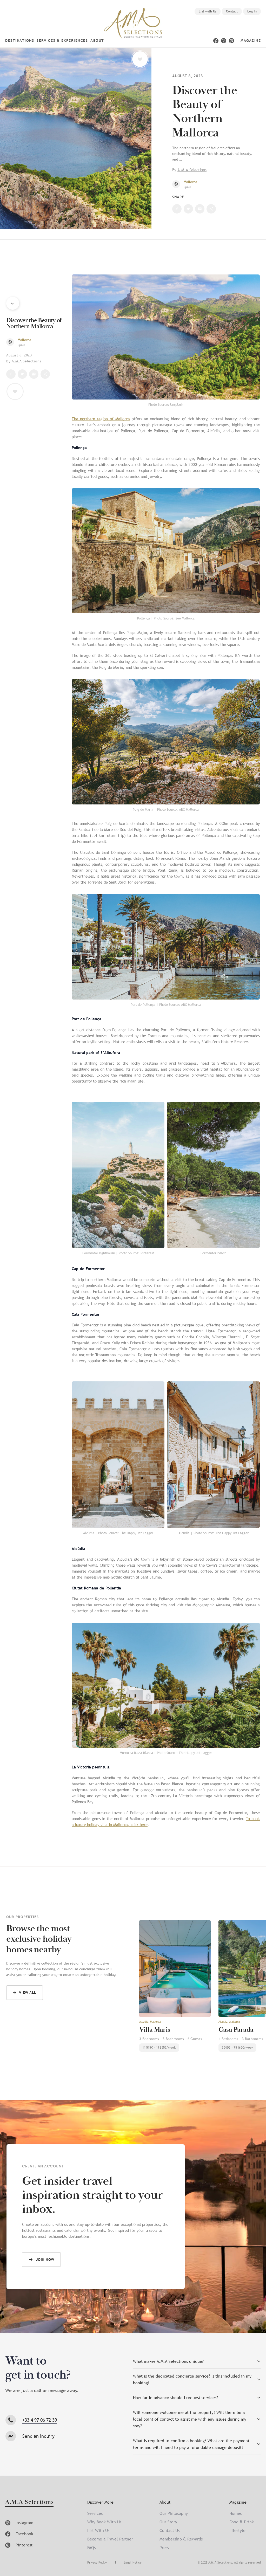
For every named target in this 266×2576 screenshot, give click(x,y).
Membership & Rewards (181, 2539)
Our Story (168, 2522)
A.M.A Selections (192, 170)
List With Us (98, 2530)
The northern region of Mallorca (101, 419)
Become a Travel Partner (110, 2539)
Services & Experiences (62, 40)
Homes (235, 2513)
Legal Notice (133, 2563)
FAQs (91, 2547)
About (97, 40)
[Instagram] (224, 41)
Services (95, 2513)
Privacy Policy (97, 2563)
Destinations (20, 40)
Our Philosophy (174, 2513)
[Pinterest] (231, 41)
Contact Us (169, 2530)
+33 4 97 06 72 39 (40, 2420)
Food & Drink (242, 2522)
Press (164, 2547)
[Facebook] (216, 41)
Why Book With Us (104, 2522)
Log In (252, 11)
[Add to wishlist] (140, 59)
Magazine (251, 40)
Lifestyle (237, 2530)
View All (28, 1993)
